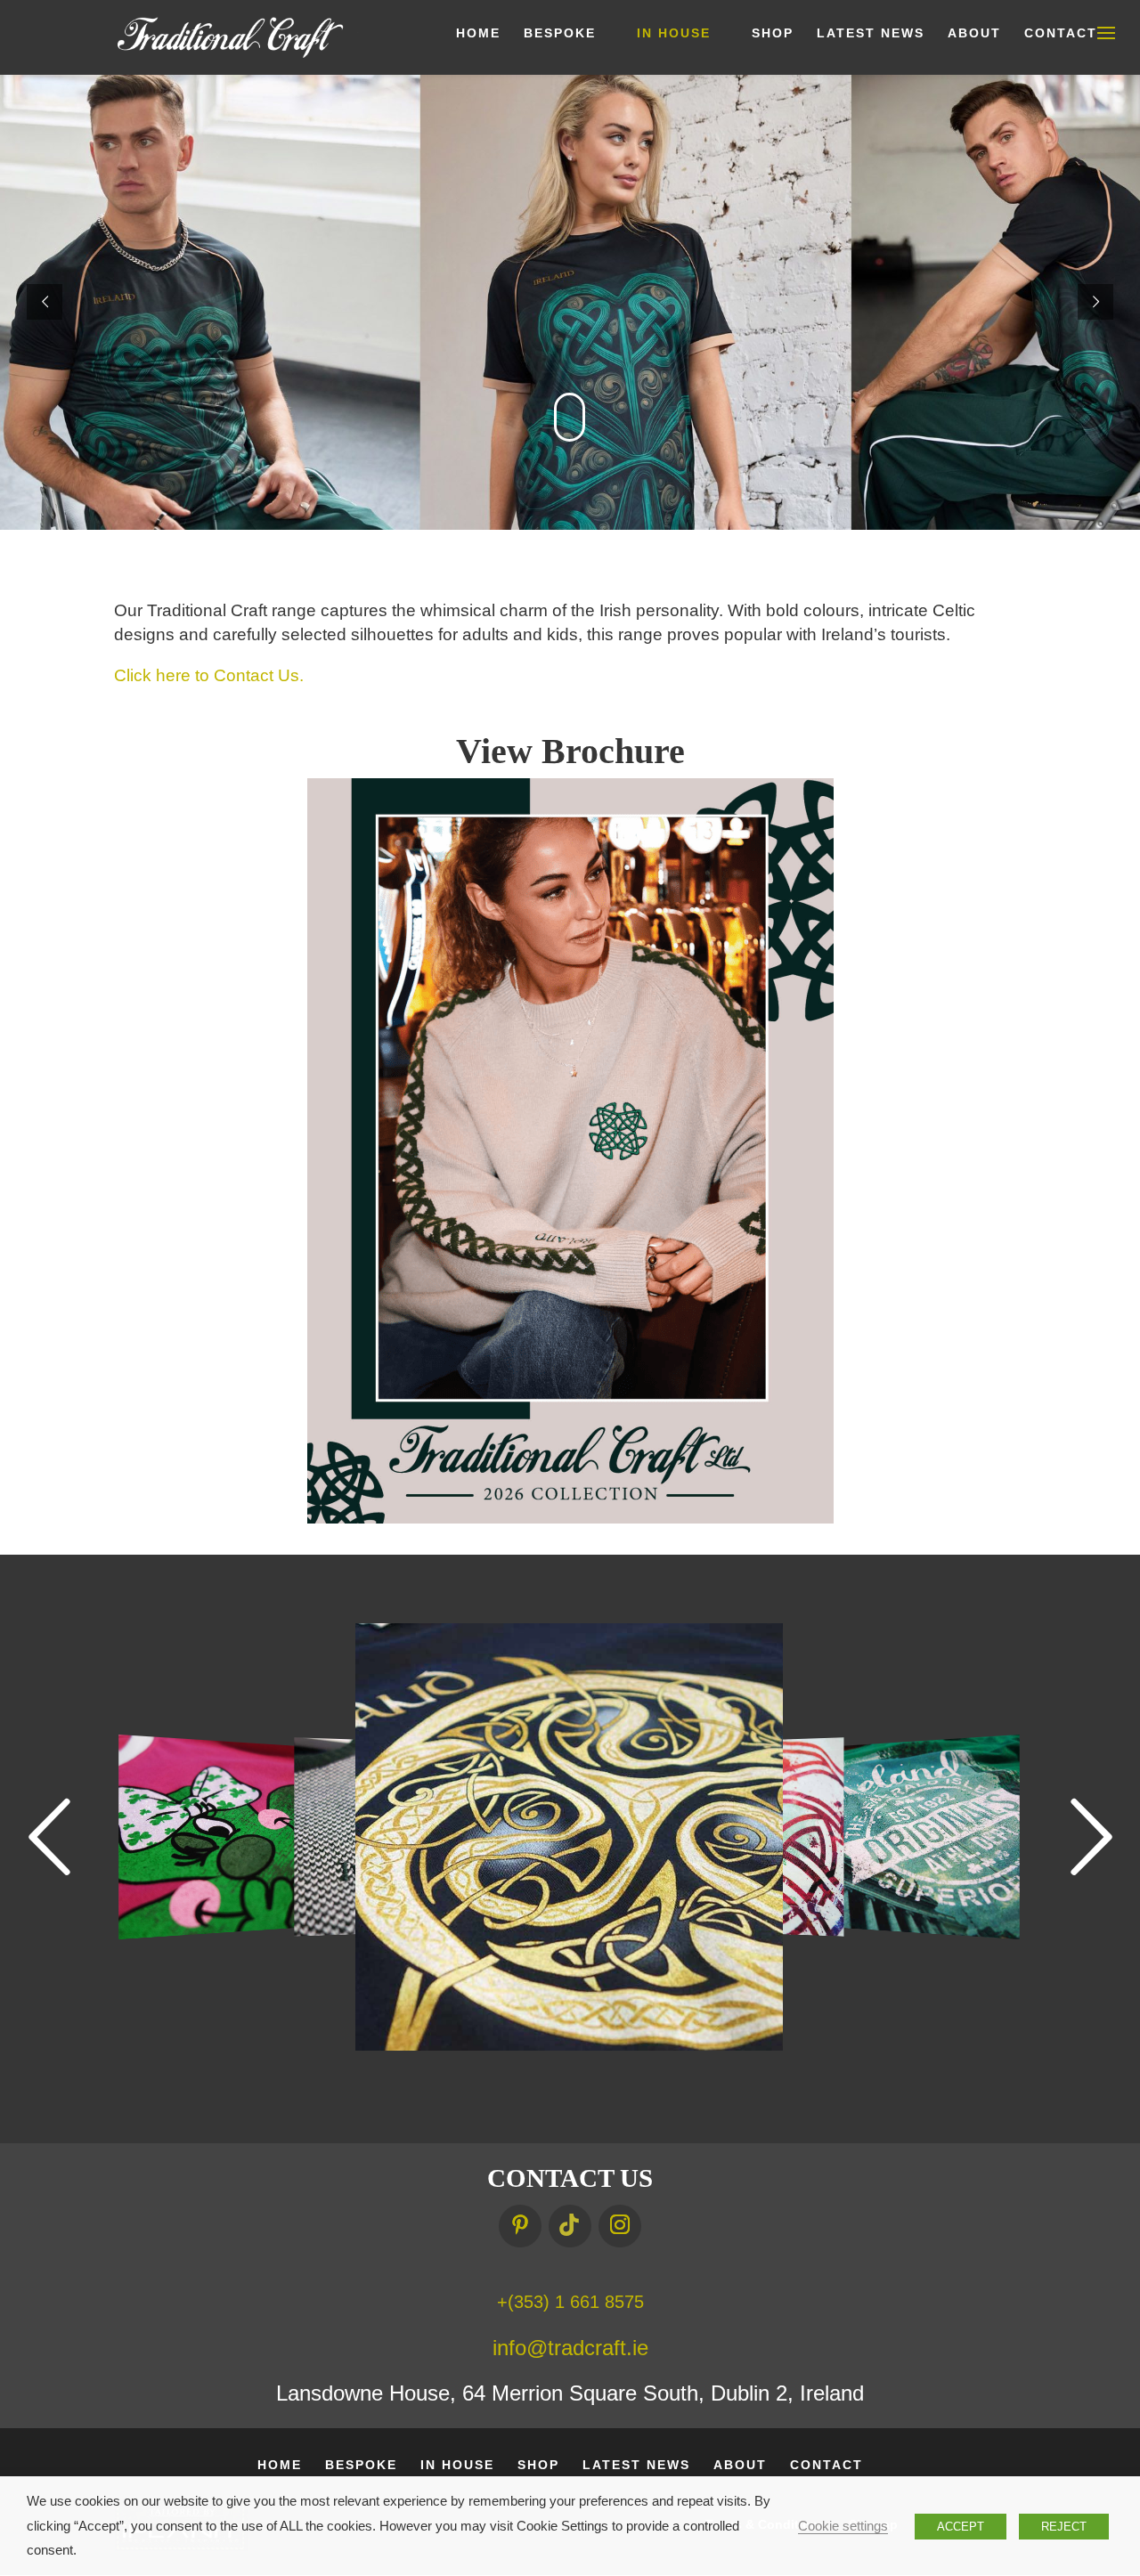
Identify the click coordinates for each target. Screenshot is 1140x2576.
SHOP (773, 33)
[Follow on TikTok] (570, 2226)
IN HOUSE (674, 33)
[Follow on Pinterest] (520, 2226)
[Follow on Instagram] (620, 2226)
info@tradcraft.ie (570, 2348)
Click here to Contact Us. (209, 675)
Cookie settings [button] (843, 2526)
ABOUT (974, 33)
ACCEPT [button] (961, 2527)
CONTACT (1061, 33)
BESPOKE (560, 33)
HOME (478, 33)
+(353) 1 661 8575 (570, 2302)
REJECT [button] (1064, 2527)
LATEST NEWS (871, 33)
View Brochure (570, 751)
